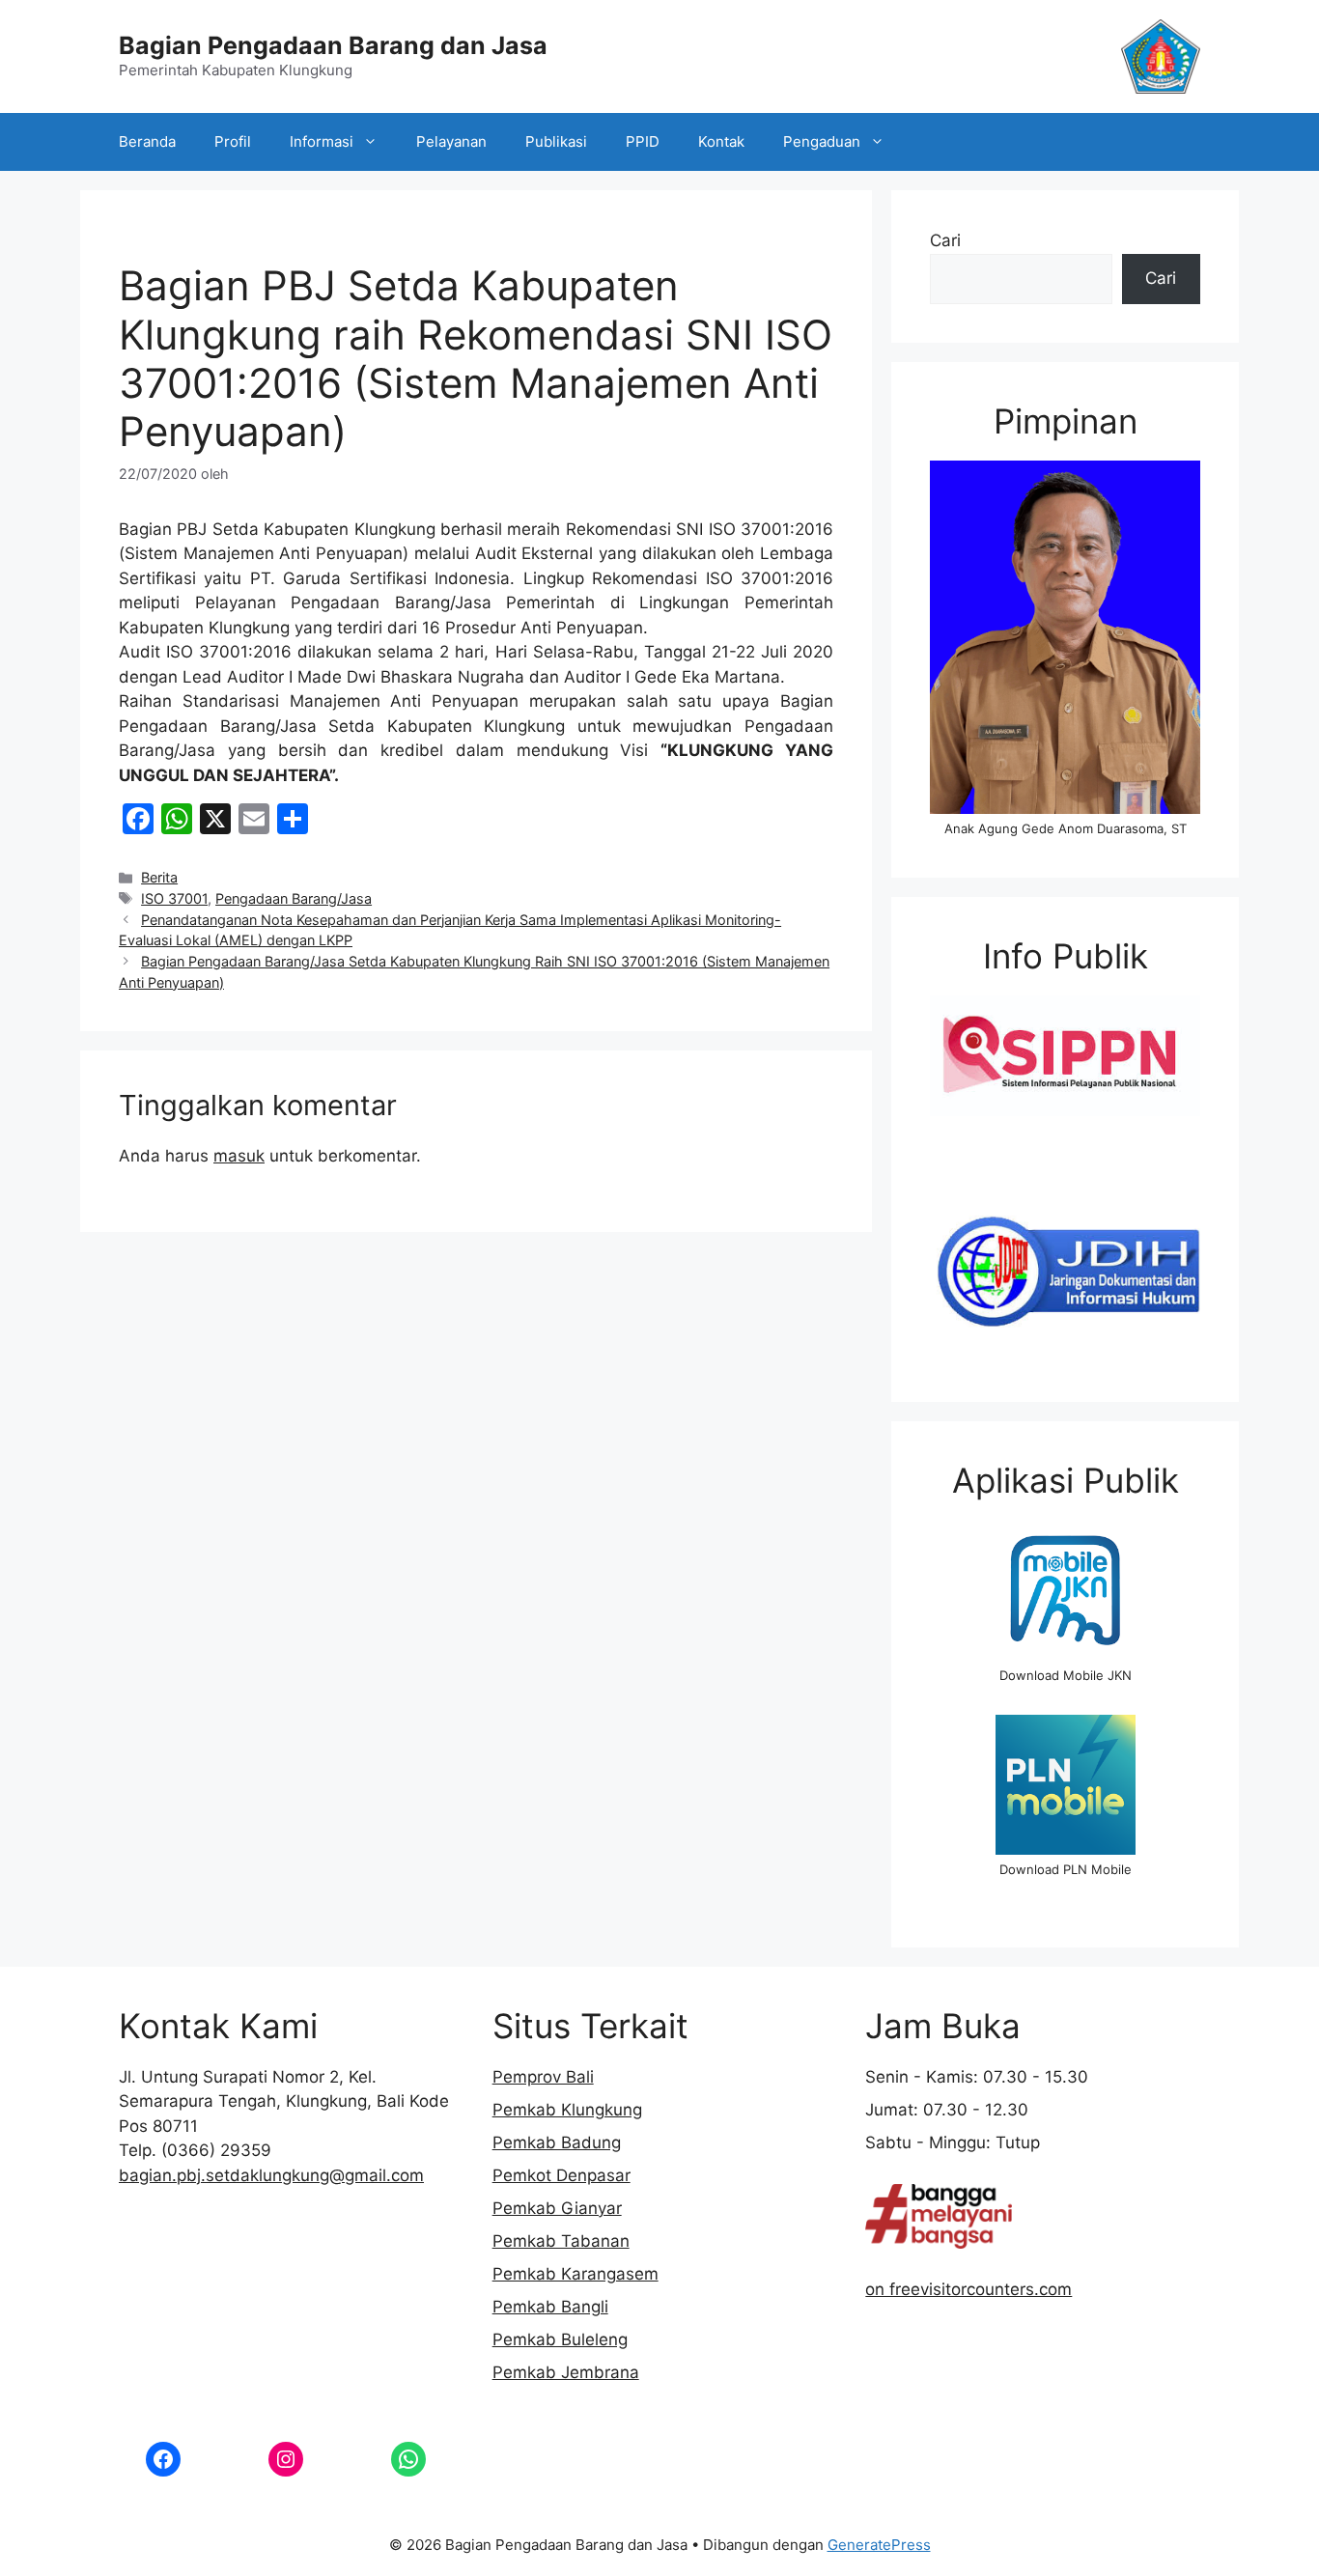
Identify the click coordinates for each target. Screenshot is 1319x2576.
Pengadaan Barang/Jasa (294, 898)
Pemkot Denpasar (561, 2175)
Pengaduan (822, 141)
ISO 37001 (174, 898)
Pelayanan (451, 141)
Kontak (721, 141)
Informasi (322, 141)
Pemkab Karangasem (575, 2274)
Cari (945, 240)
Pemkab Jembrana (566, 2372)
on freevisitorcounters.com (968, 2289)
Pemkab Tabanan (561, 2241)
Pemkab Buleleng (560, 2339)
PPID (643, 141)
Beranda (147, 141)
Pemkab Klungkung (567, 2110)
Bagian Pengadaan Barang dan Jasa (333, 45)
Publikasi (556, 141)
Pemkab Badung (557, 2142)
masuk (239, 1156)
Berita (159, 877)
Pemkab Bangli (550, 2307)
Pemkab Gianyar (557, 2208)
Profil (233, 141)
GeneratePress (879, 2545)
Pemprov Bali (543, 2077)
